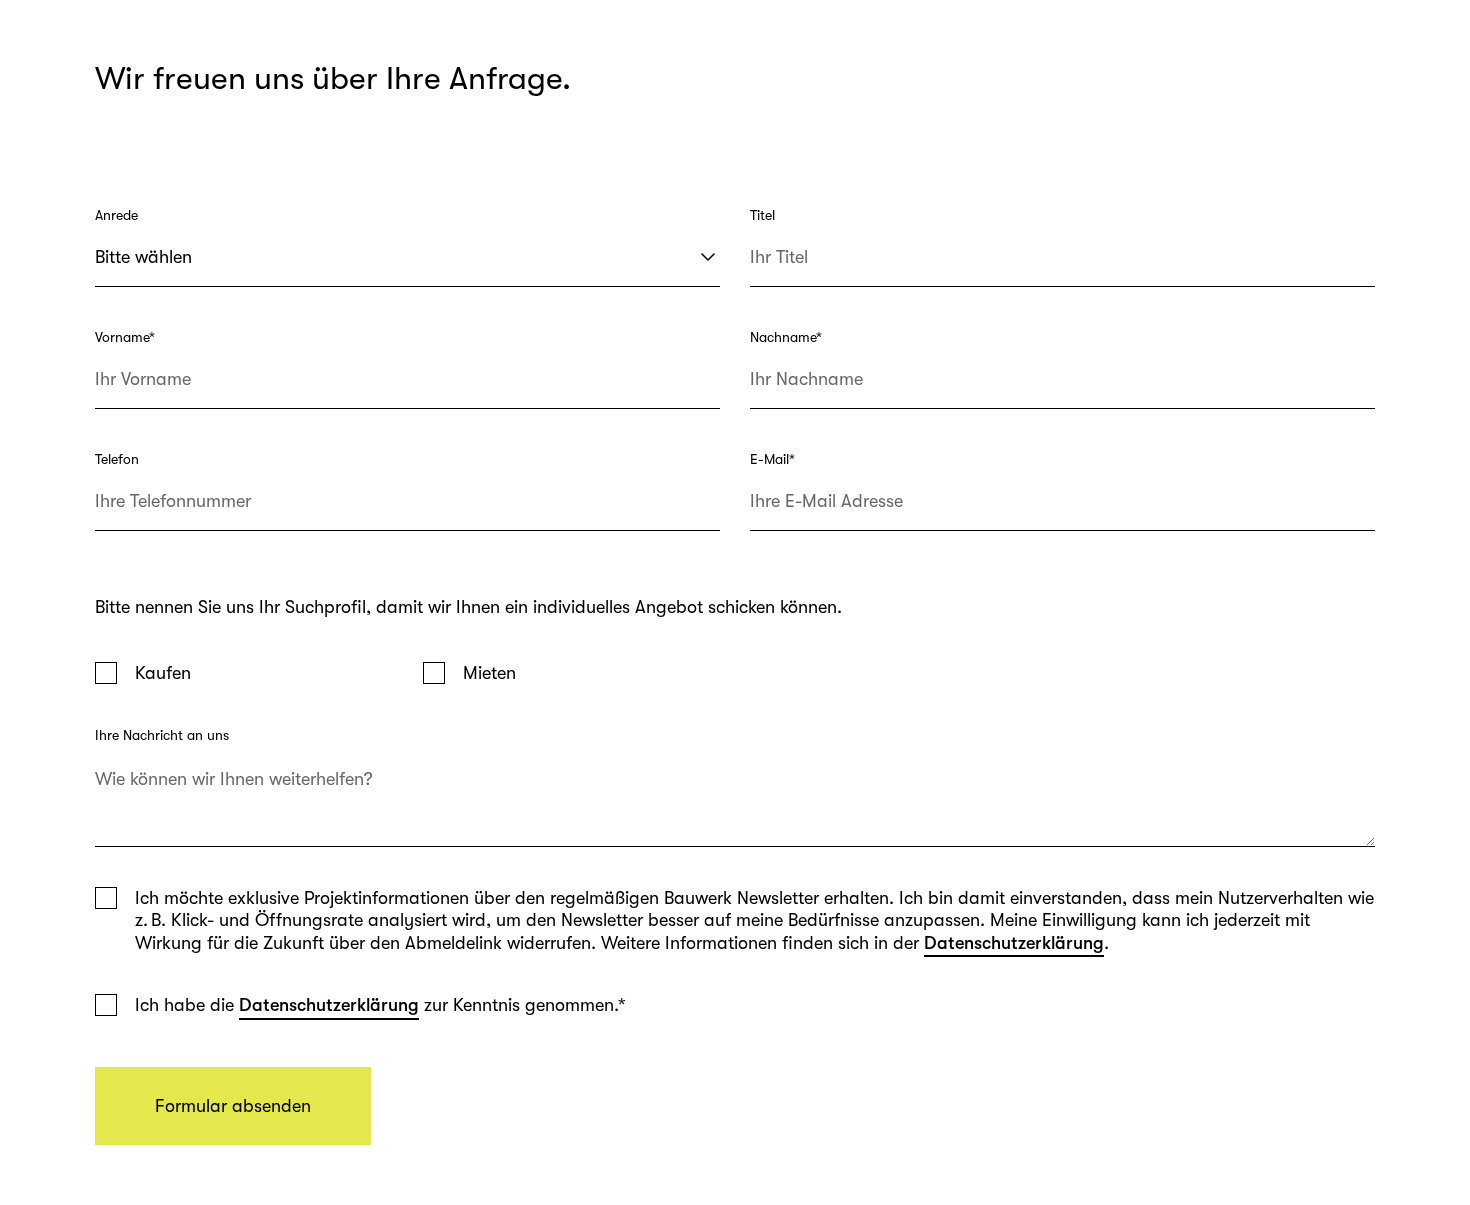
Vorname (125, 337)
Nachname (786, 337)
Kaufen (163, 673)
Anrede (116, 215)
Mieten (489, 673)
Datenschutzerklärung (1014, 943)
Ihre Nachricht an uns (162, 735)
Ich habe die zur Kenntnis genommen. (380, 1005)
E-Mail (772, 459)
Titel (762, 215)
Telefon (117, 459)
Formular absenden (233, 1106)
